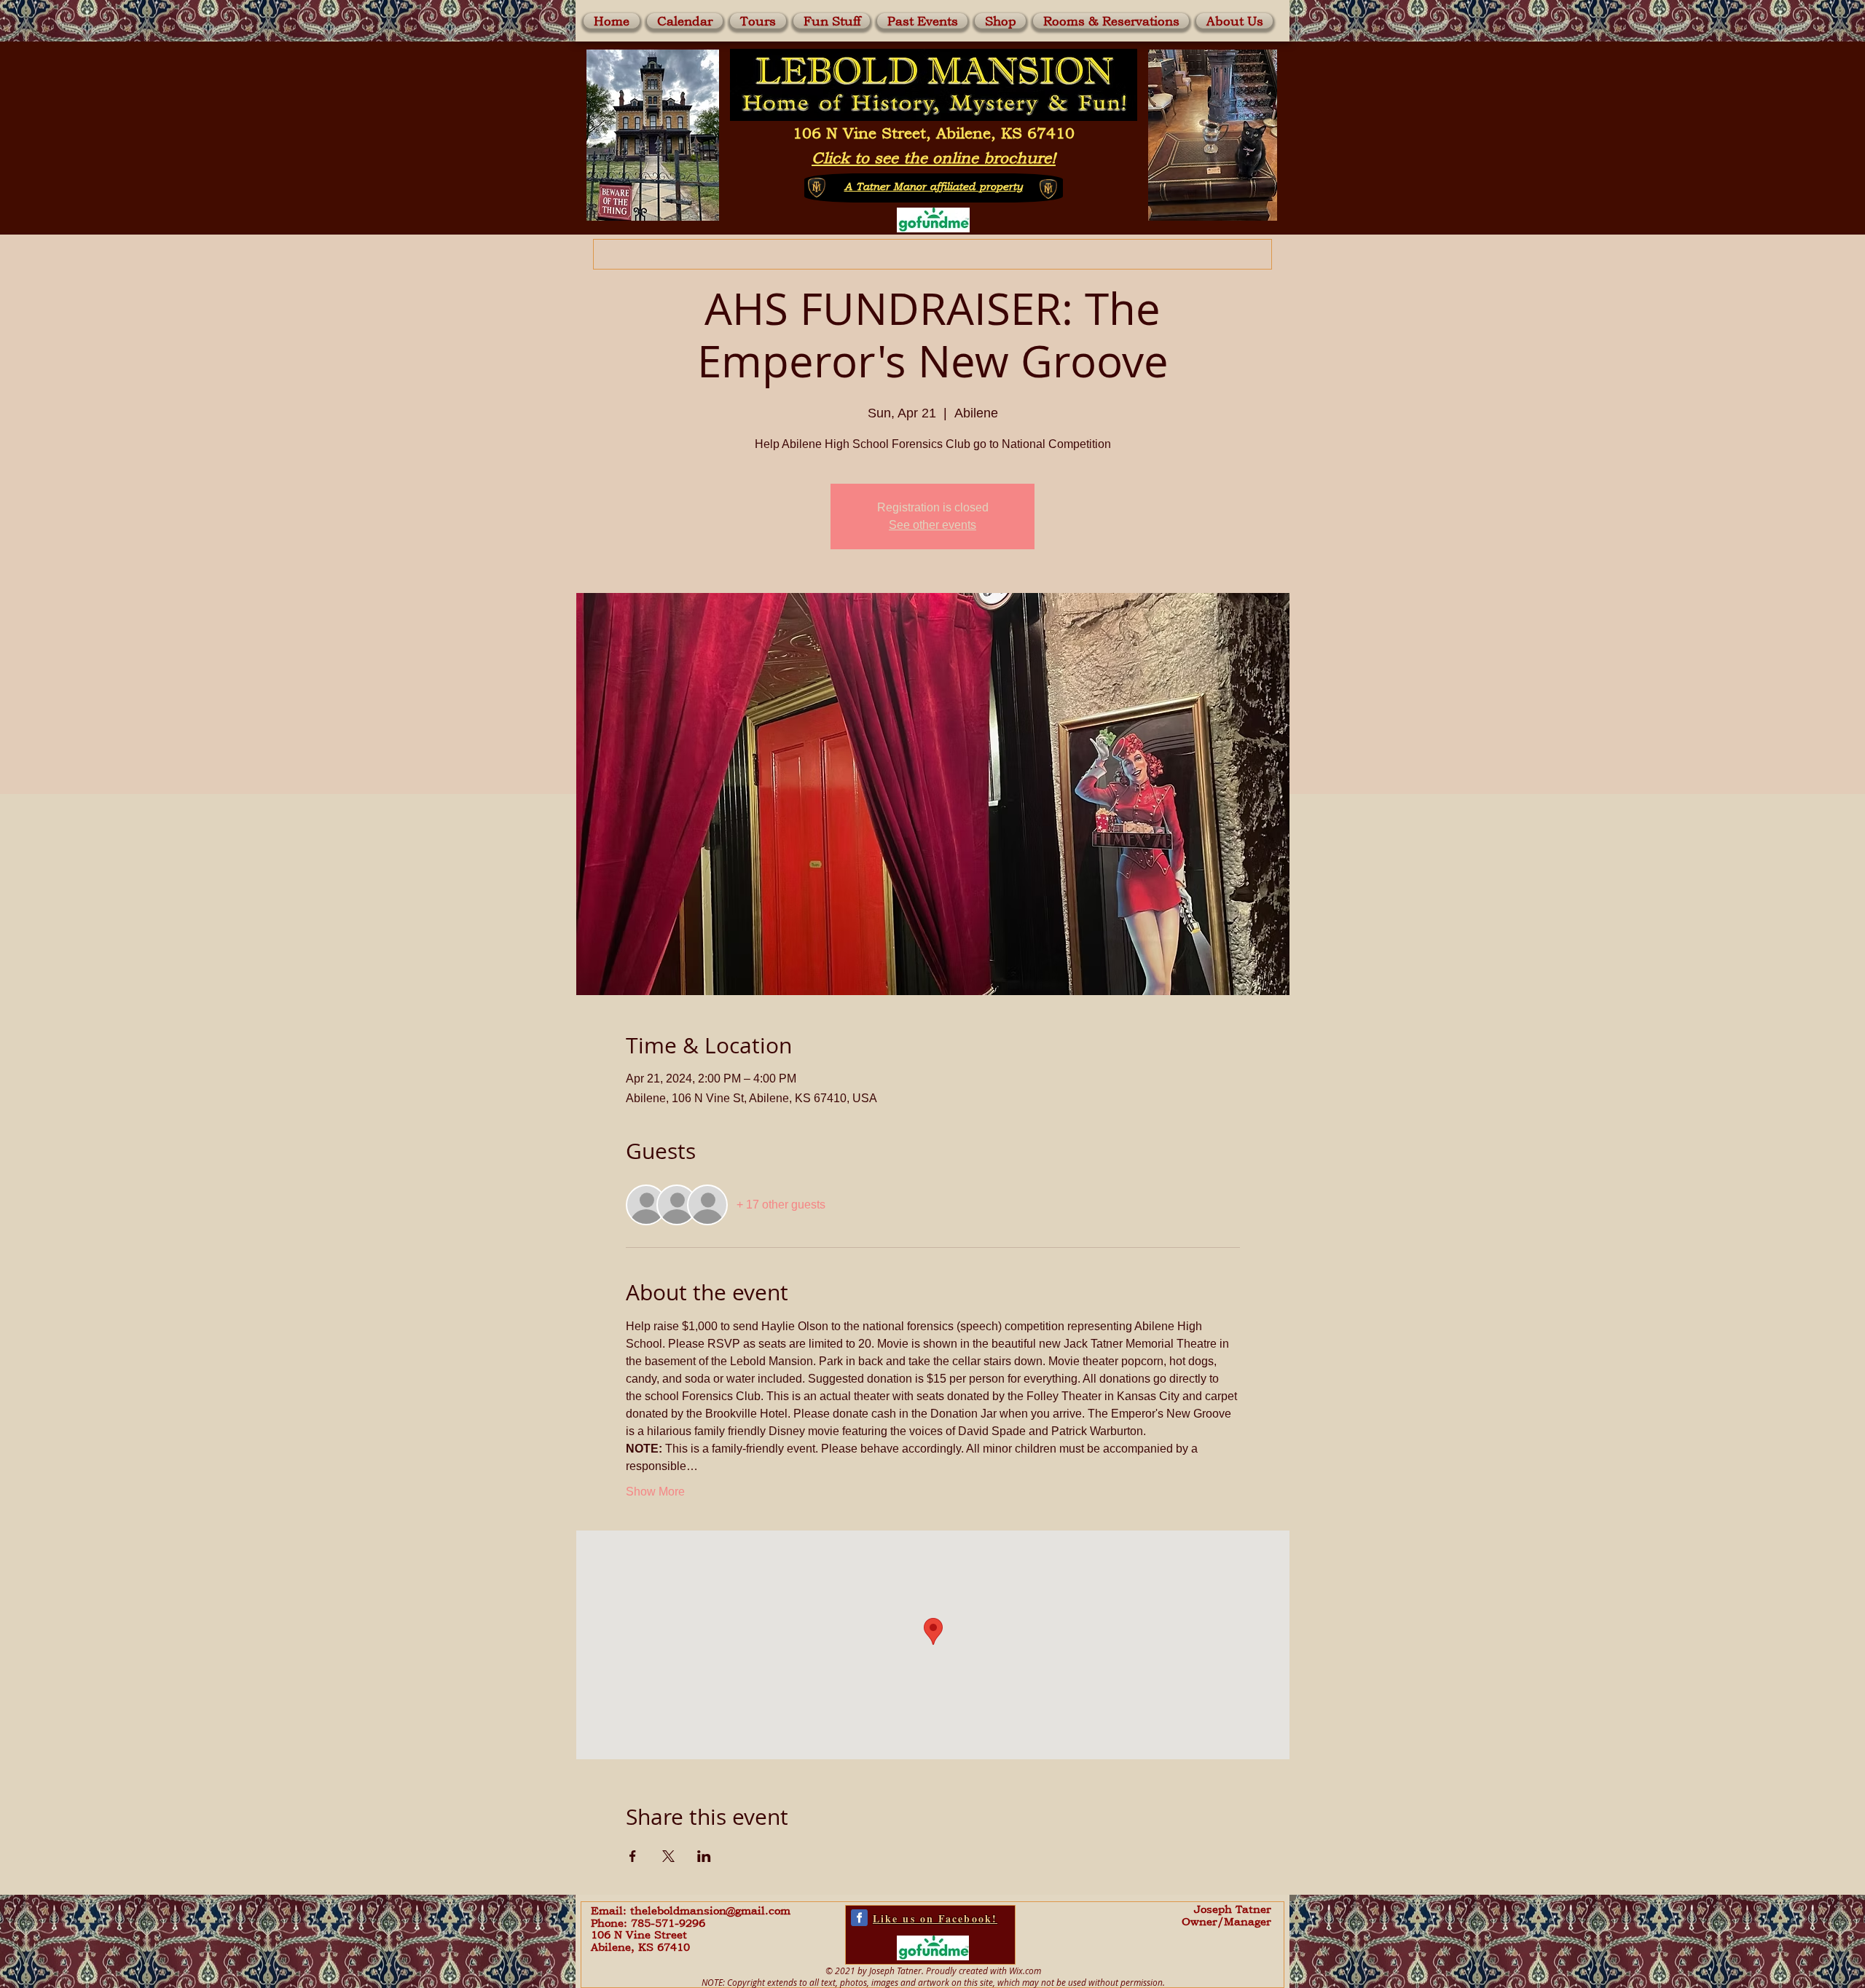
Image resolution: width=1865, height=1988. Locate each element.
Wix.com (1025, 1971)
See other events (932, 525)
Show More (655, 1492)
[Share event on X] (668, 1856)
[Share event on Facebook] (633, 1856)
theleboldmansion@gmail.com (710, 1910)
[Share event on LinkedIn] (704, 1856)
